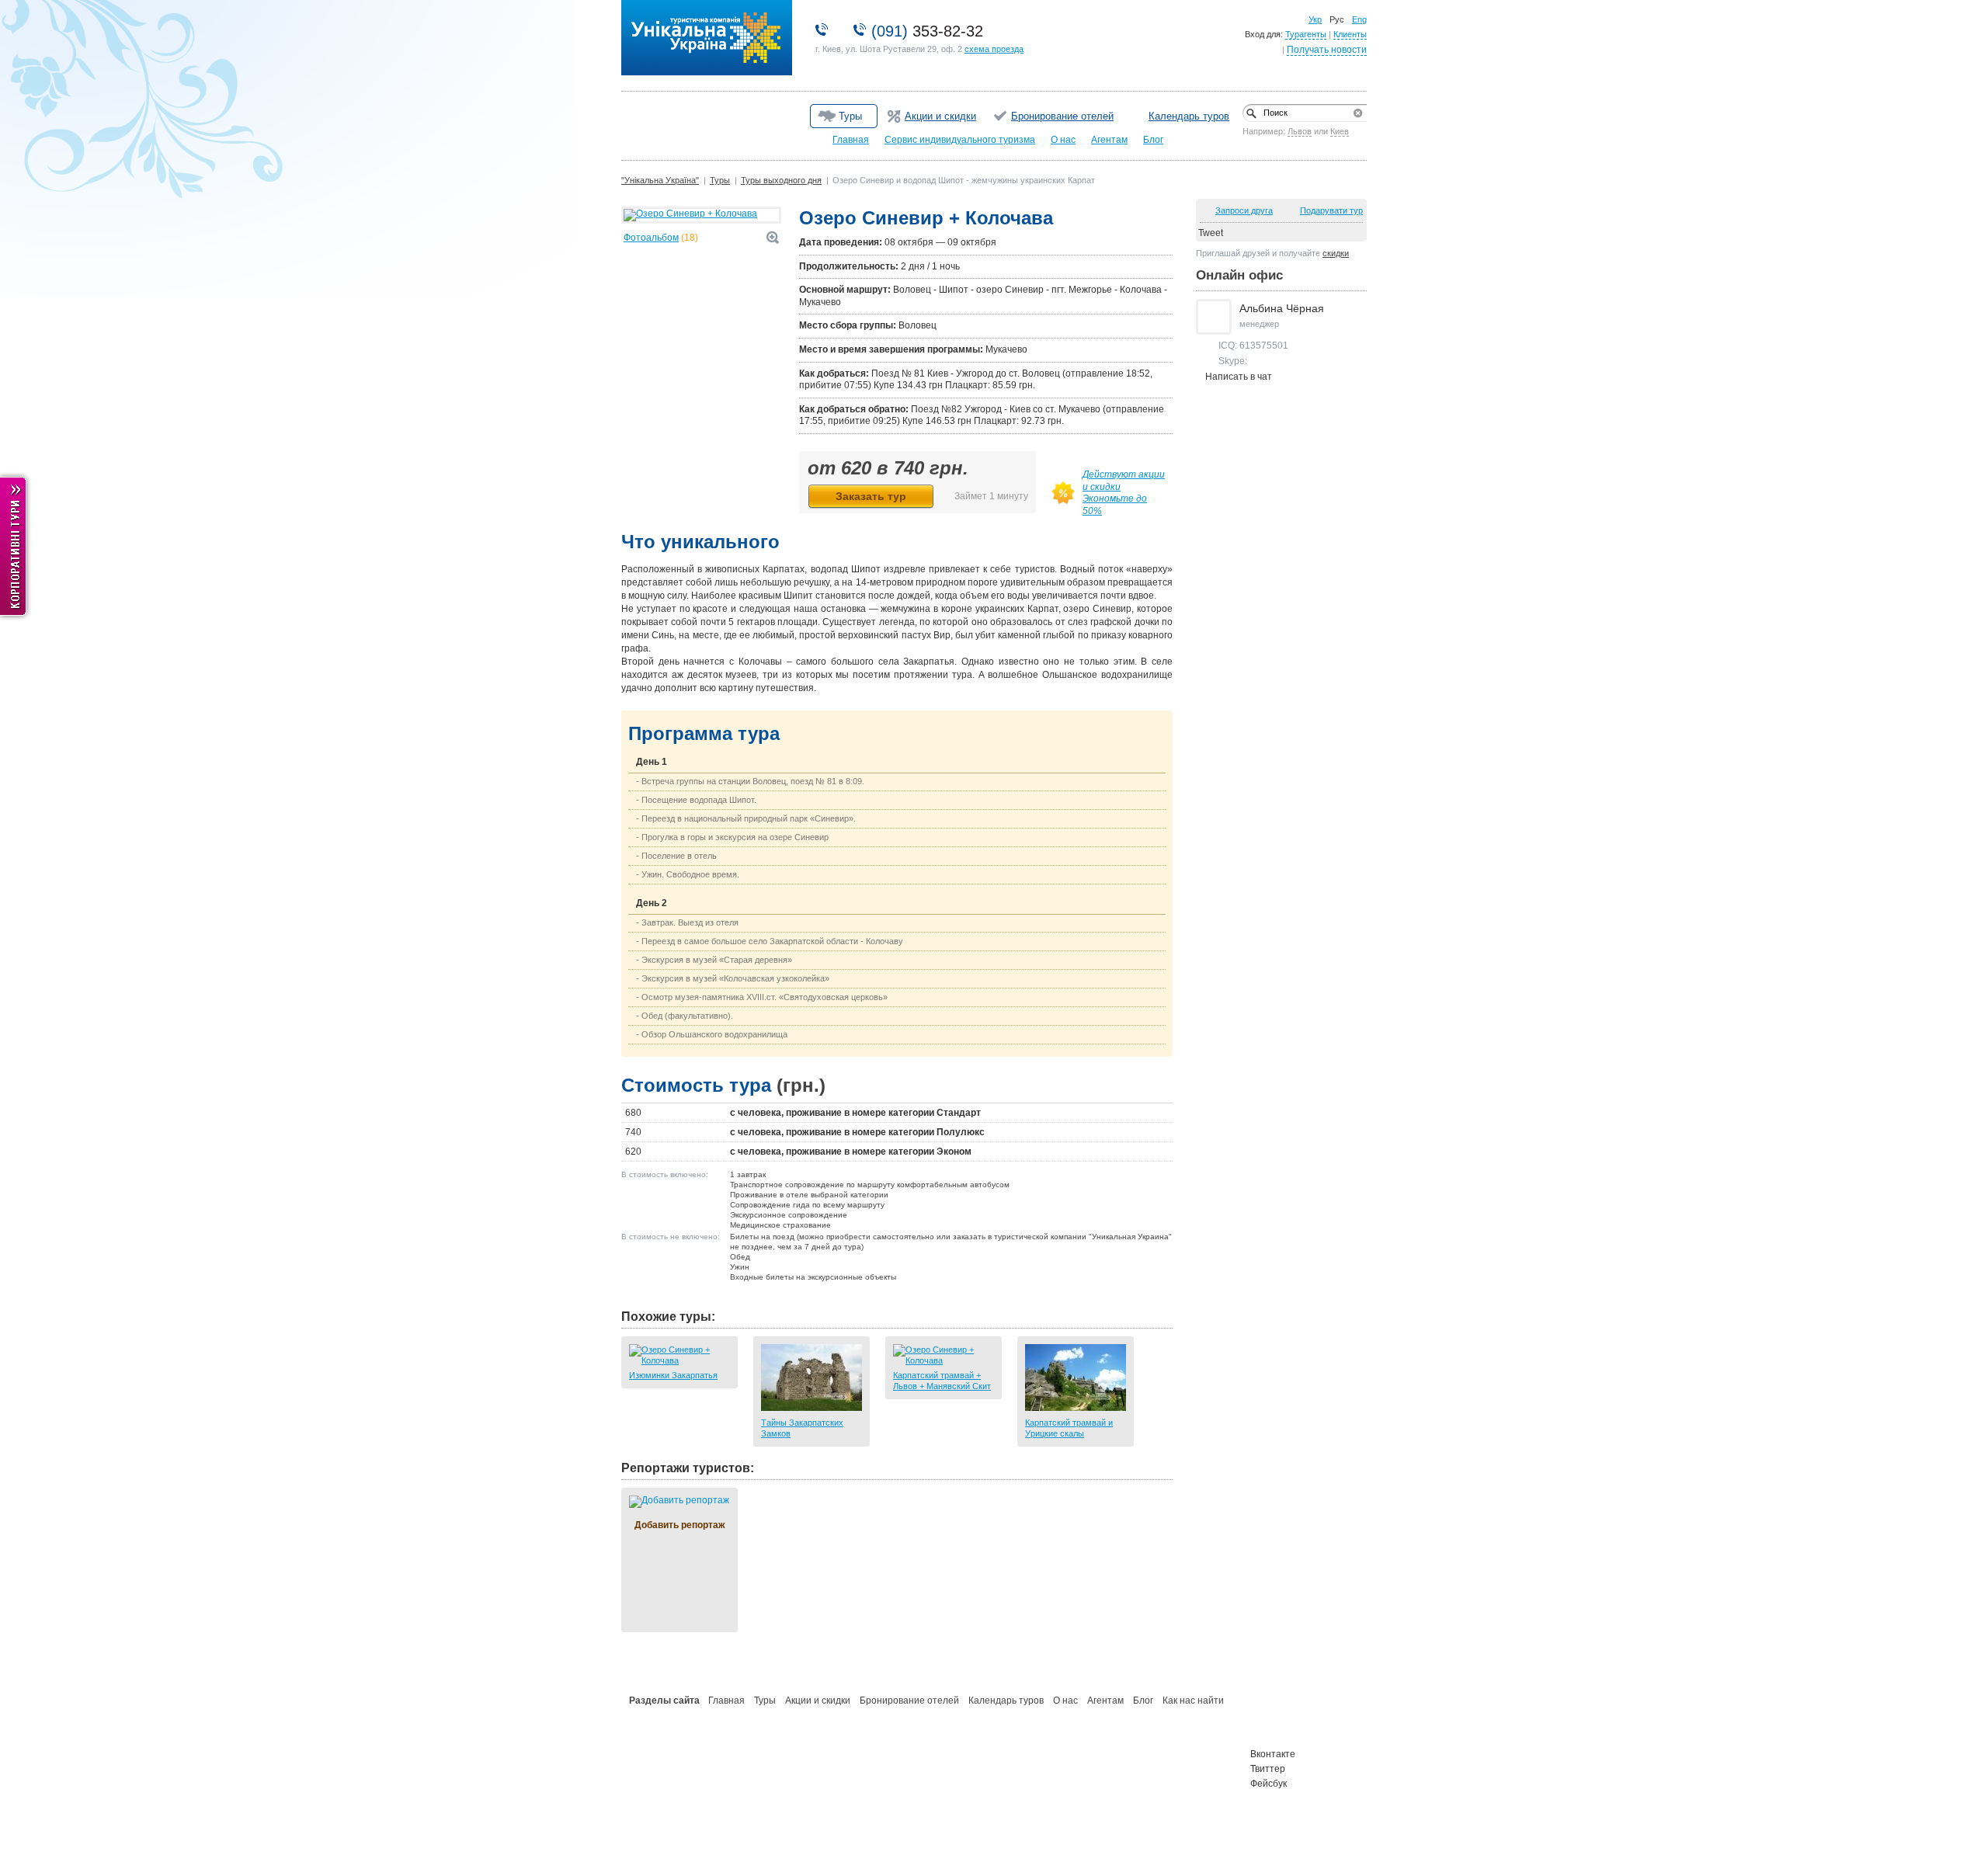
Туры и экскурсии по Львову (1151, 1754)
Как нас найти (1193, 1701)
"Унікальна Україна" (660, 4)
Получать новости (1327, 50)
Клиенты (1350, 34)
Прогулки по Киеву (977, 1770)
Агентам (1109, 140)
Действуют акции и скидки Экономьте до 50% (1124, 493)
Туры (720, 180)
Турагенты (1306, 34)
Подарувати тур (1331, 210)
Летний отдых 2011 (666, 1754)
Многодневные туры (980, 1754)
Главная (851, 140)
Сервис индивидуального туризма (960, 140)
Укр (1315, 19)
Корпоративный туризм (675, 1770)
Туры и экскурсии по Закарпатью (1161, 1770)
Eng (1359, 19)
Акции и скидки (940, 116)
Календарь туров (1189, 116)
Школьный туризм (665, 1784)
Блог (1153, 140)
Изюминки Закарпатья (673, 1375)
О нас (1063, 140)
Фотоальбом (651, 238)
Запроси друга (1244, 210)
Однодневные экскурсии (833, 1784)
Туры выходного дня (781, 180)
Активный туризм (818, 1754)
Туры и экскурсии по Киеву (993, 1784)
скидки (1336, 253)
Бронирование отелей (1062, 116)
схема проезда (994, 49)
